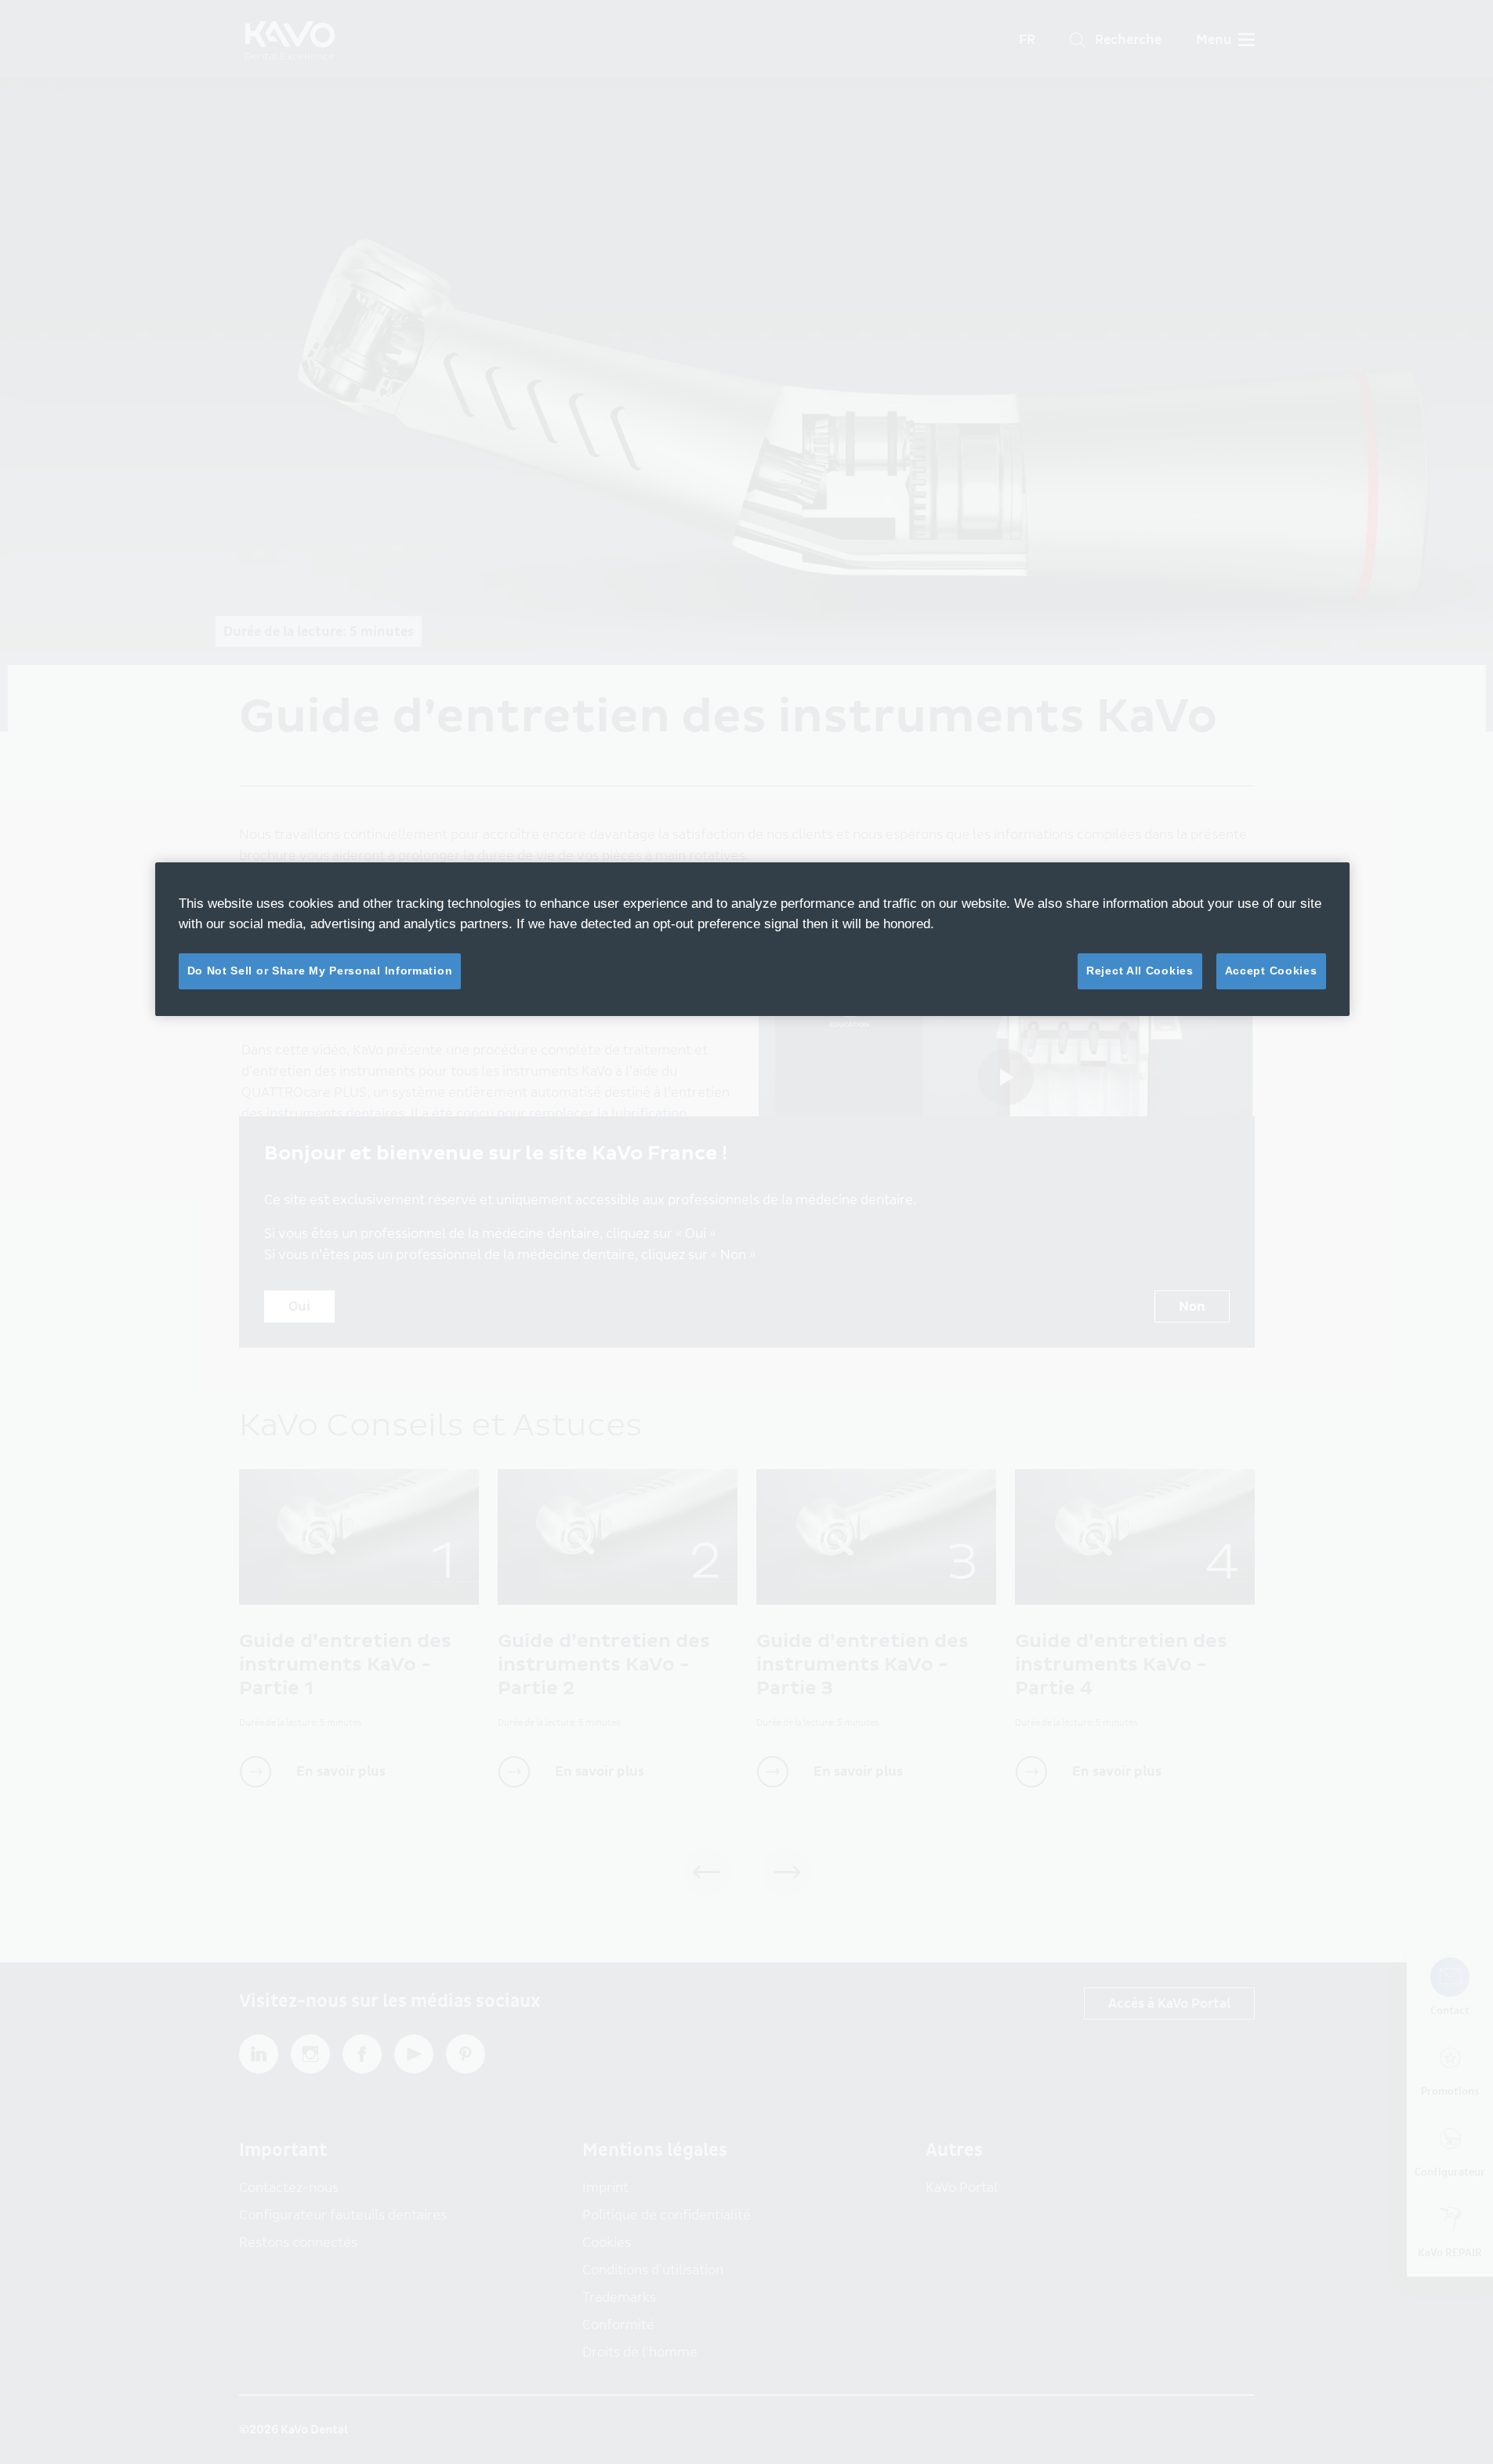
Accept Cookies (1271, 971)
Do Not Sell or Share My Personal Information (320, 971)
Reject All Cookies (1140, 971)
